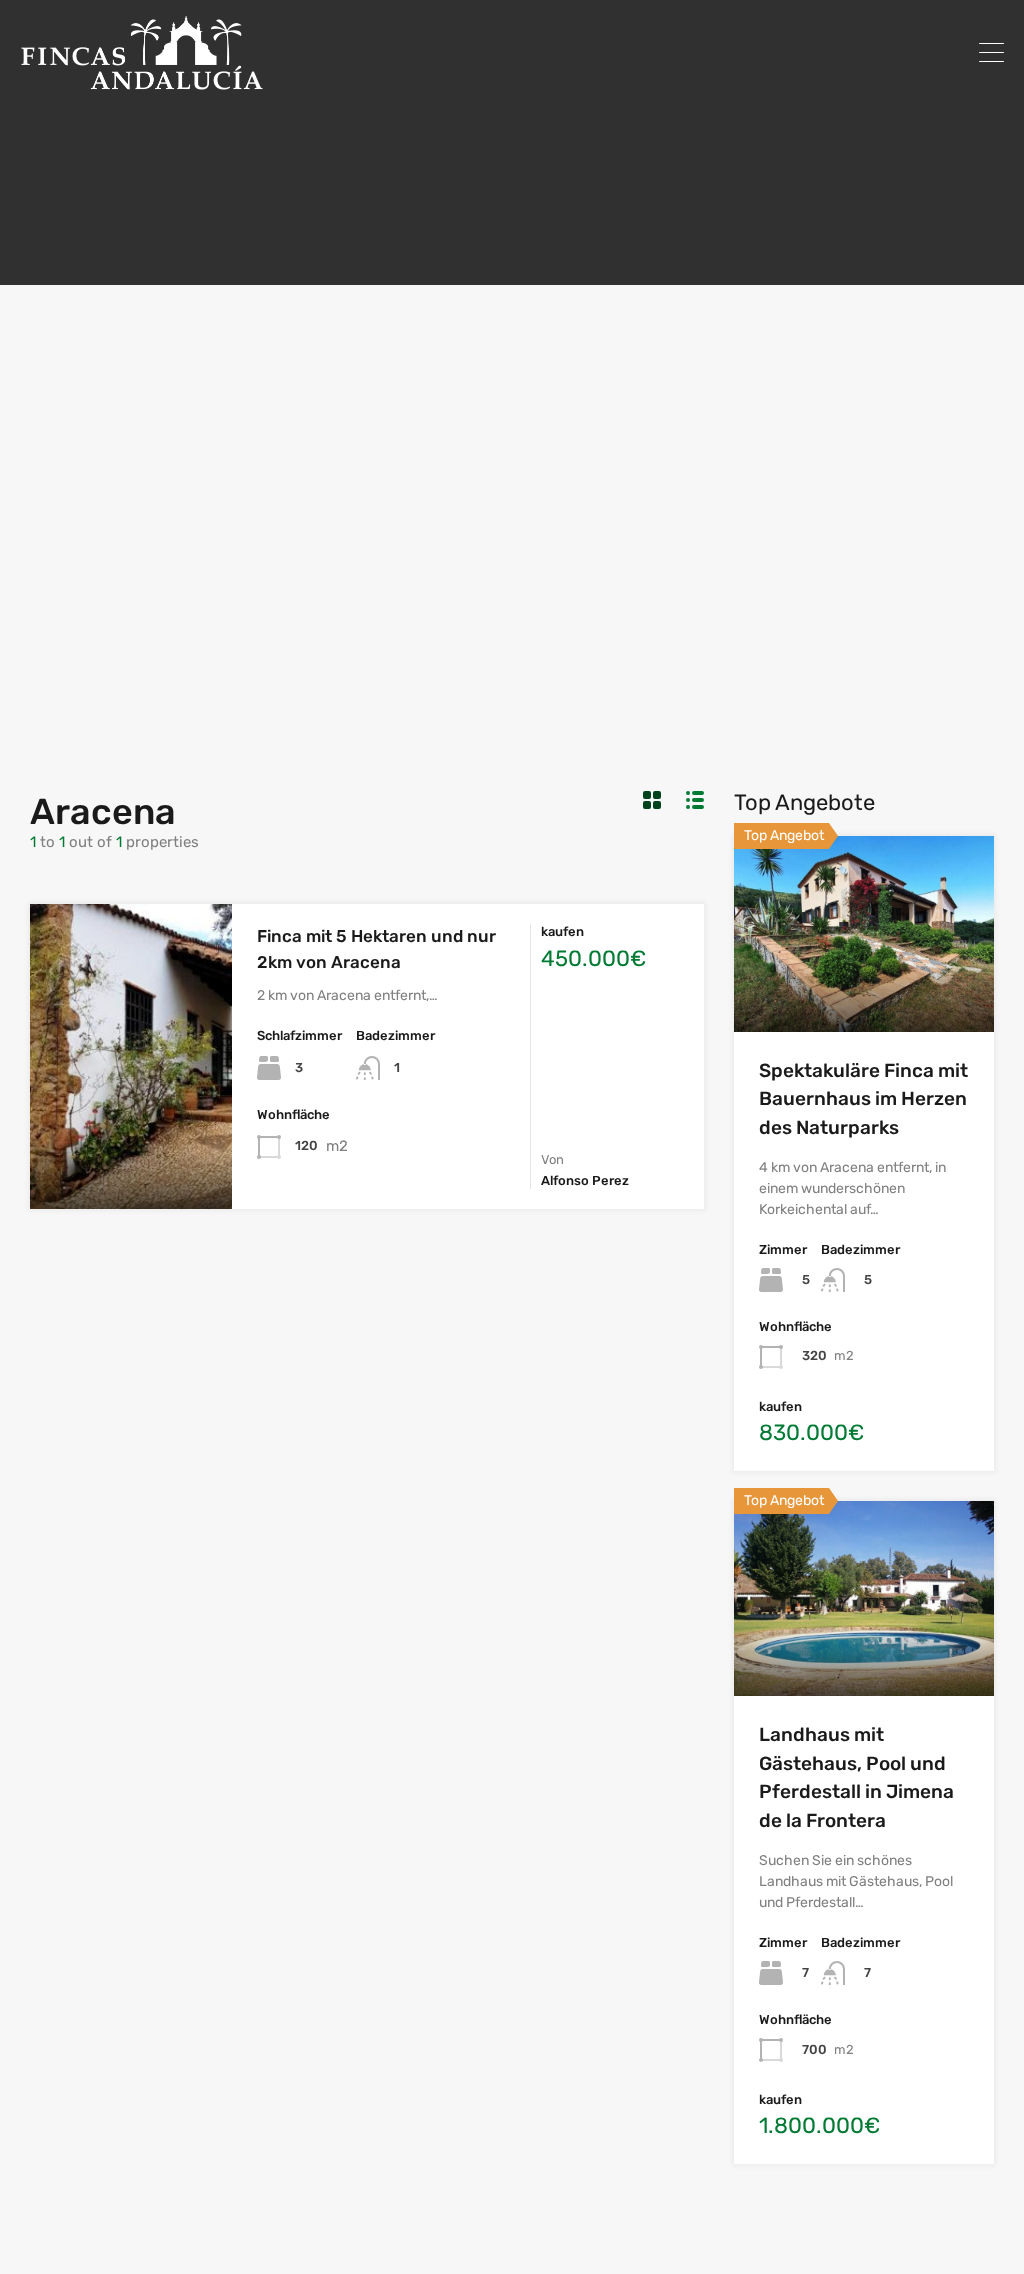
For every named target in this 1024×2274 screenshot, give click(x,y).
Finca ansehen (131, 1147)
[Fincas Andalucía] (142, 81)
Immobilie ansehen (864, 992)
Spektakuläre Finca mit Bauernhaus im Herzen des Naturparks (863, 1099)
